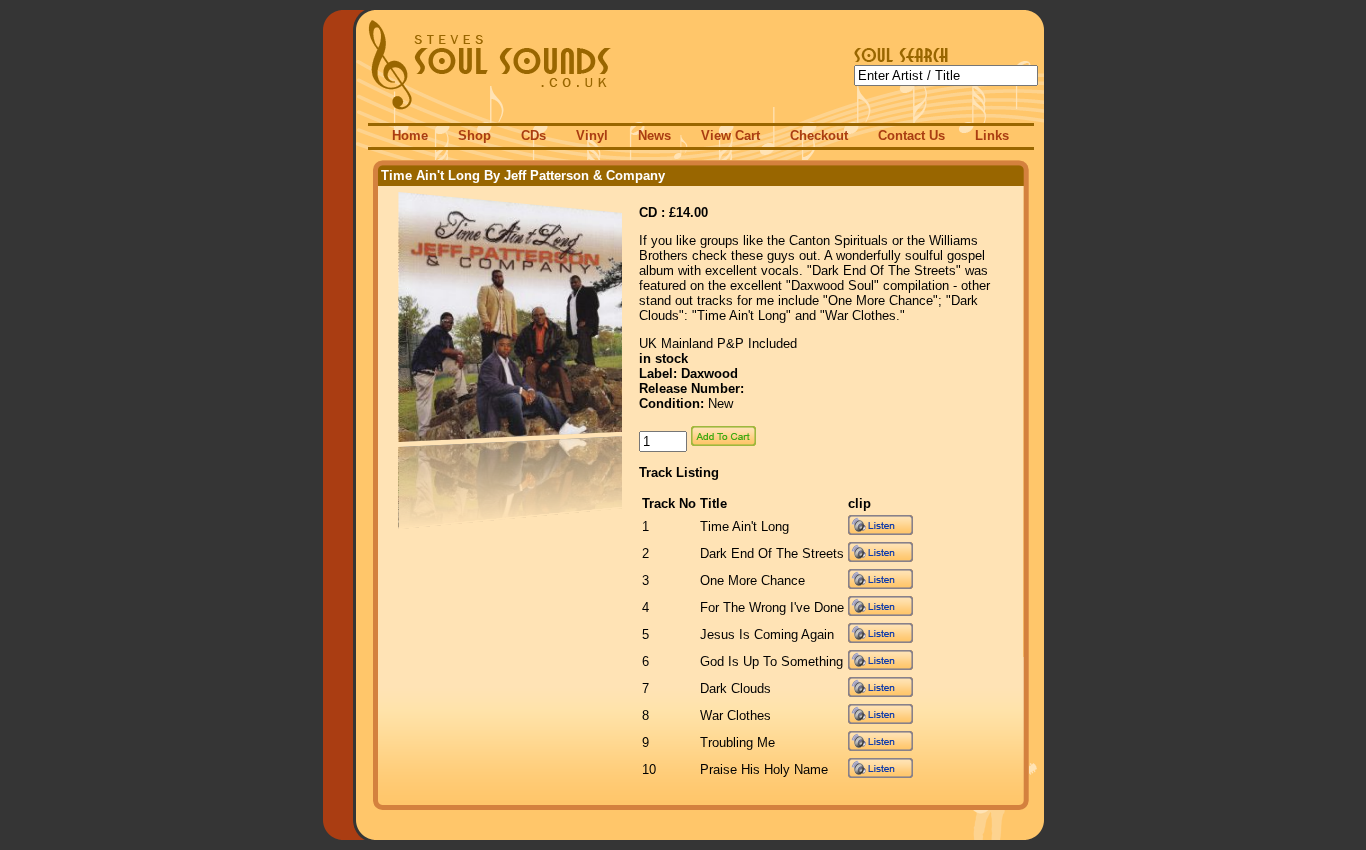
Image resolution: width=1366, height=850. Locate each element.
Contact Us (911, 135)
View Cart (730, 135)
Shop (474, 135)
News (654, 135)
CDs (533, 135)
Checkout (819, 135)
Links (992, 135)
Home (410, 135)
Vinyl (592, 135)
